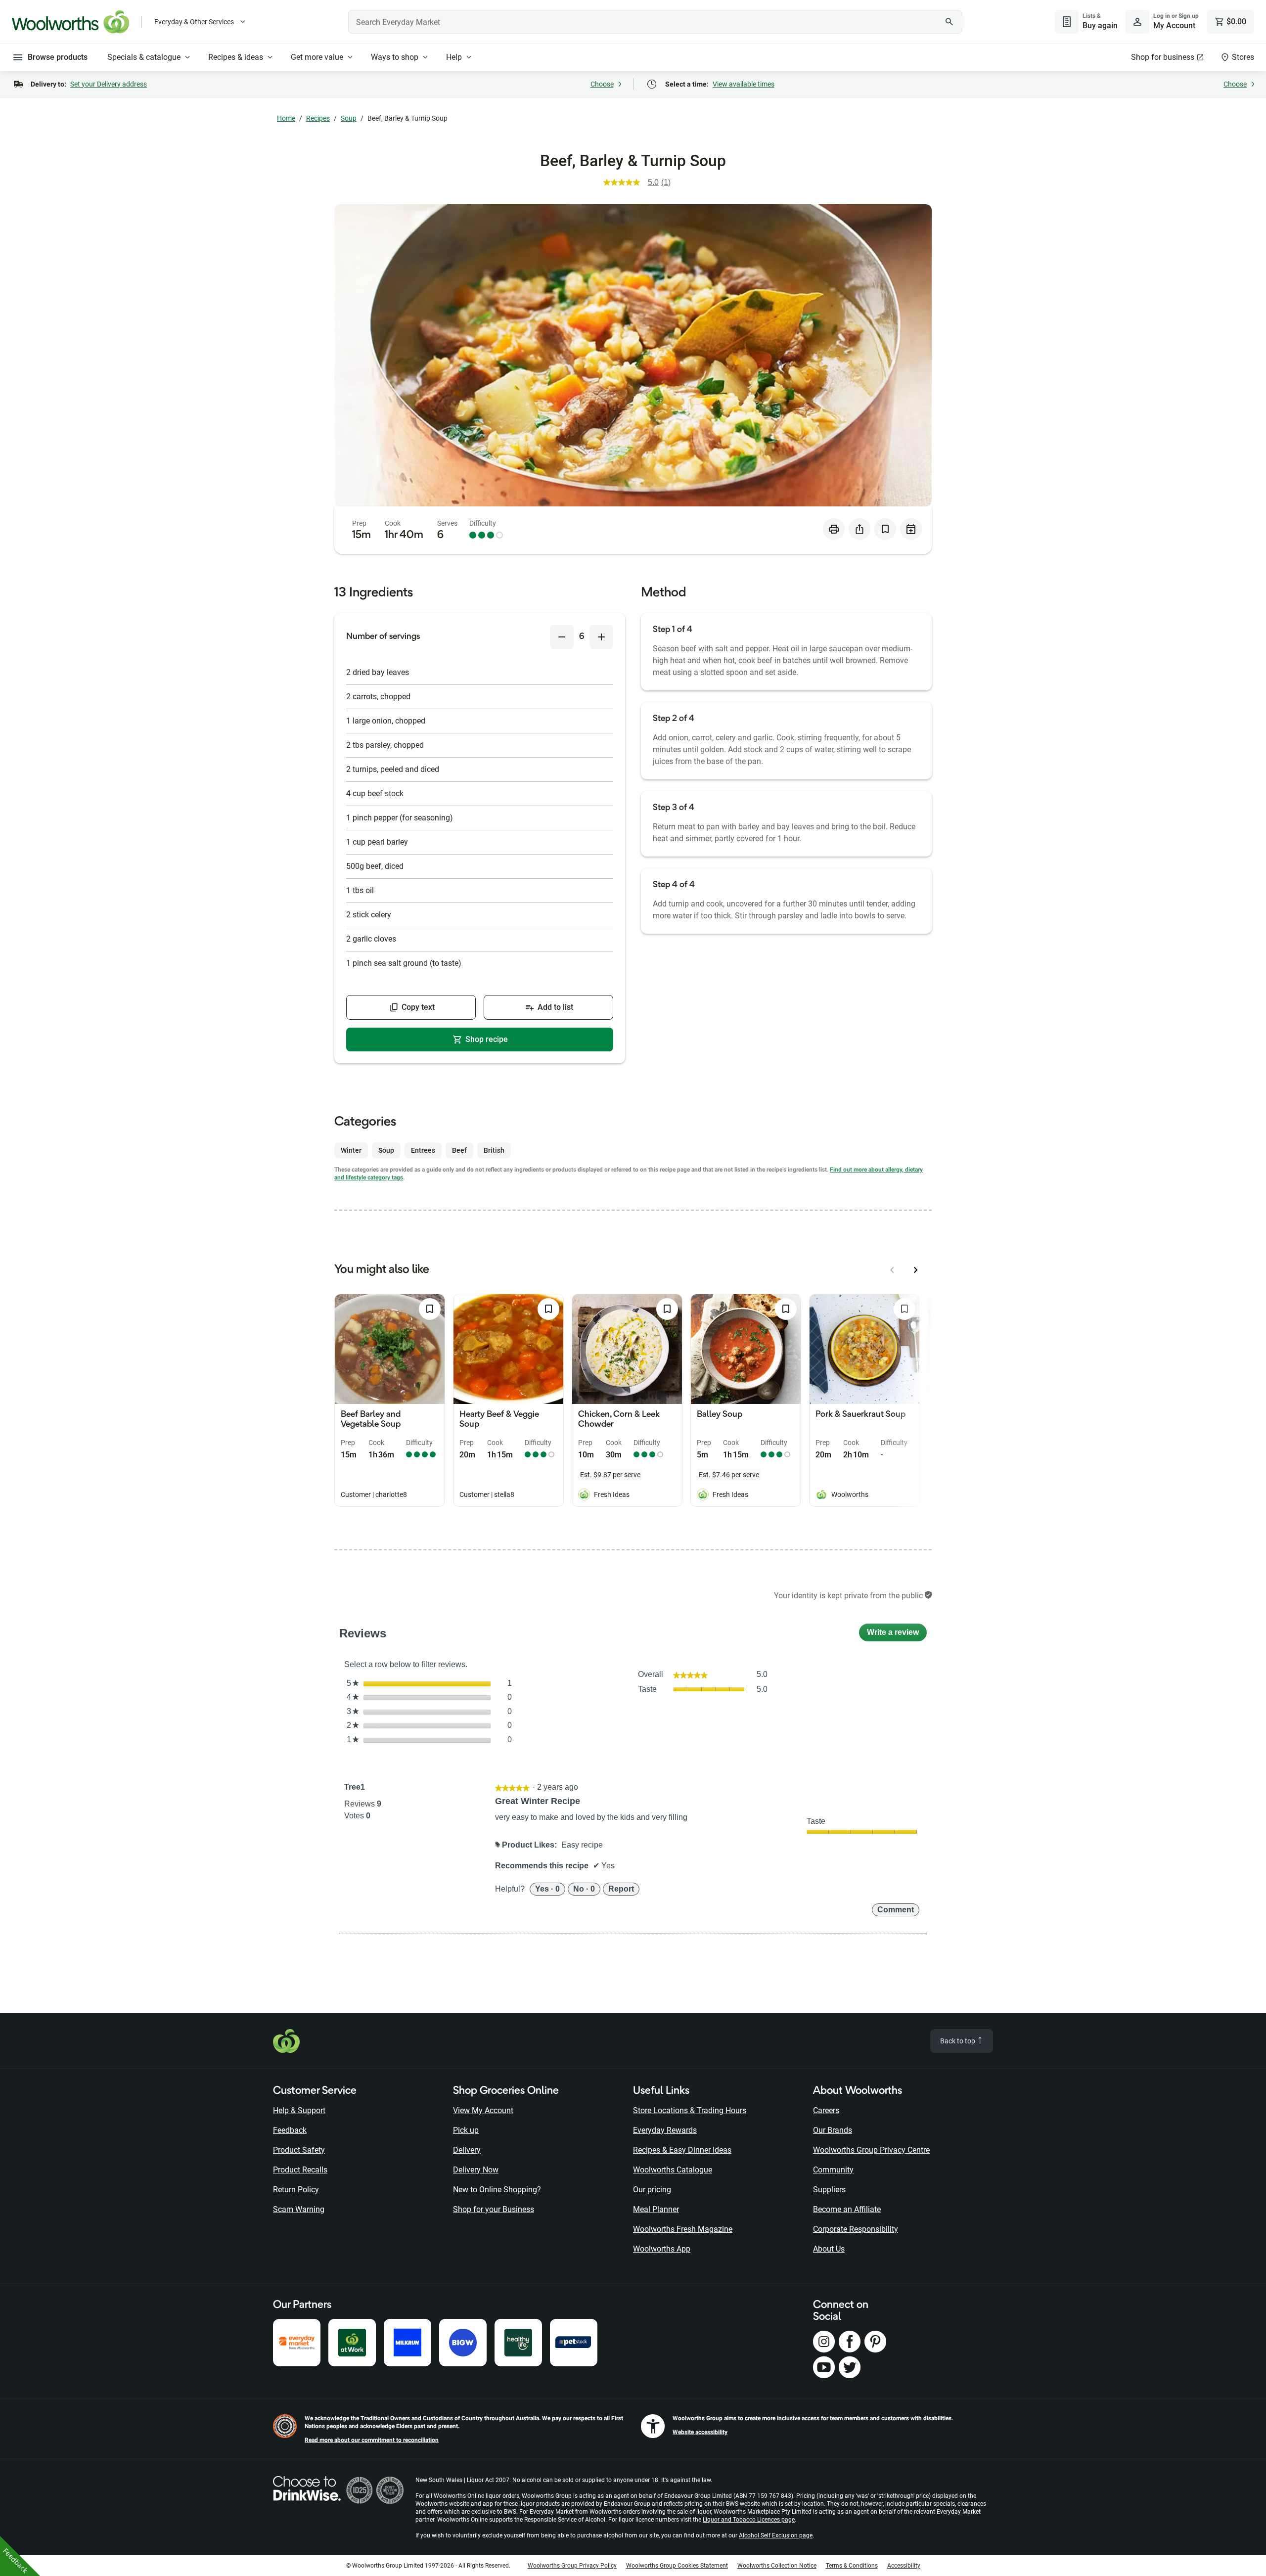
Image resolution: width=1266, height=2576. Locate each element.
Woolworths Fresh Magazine (683, 2229)
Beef (459, 1150)
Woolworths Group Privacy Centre (871, 2150)
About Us (829, 2249)
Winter (351, 1150)
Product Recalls (300, 2170)
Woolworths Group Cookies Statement (677, 2566)
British (494, 1150)
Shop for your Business (494, 2209)
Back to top (958, 2041)
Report (621, 1889)
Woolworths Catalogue (673, 2170)
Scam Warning (299, 2209)
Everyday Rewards (665, 2130)
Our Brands (833, 2130)
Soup (349, 118)
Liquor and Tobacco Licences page (749, 2520)
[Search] (949, 22)
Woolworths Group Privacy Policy (572, 2566)
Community (833, 2170)
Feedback (290, 2130)
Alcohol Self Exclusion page (776, 2535)
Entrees (423, 1150)
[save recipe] (885, 529)
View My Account (483, 2110)
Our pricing (652, 2190)
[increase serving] (601, 637)
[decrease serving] (562, 637)
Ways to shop (395, 57)
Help (454, 57)
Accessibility (904, 2566)
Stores (1243, 57)
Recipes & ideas (236, 57)
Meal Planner (656, 2209)
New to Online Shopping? (497, 2190)
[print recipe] (834, 529)
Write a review (897, 1635)
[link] (641, 182)
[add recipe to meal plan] (911, 529)
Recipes (318, 118)
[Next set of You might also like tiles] (916, 1270)
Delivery (467, 2150)
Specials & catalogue (144, 57)
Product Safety (299, 2150)
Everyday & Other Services (194, 22)
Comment (896, 1910)
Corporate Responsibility (856, 2229)
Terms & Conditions (852, 2566)
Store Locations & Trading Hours (690, 2110)
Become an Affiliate (847, 2209)
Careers (826, 2110)
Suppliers (829, 2190)
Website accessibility (700, 2432)
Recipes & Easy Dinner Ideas (682, 2150)
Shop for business (1163, 57)
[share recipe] (859, 529)
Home (286, 118)
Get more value (317, 57)
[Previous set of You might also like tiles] (892, 1270)
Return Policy (296, 2190)
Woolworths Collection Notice (777, 2566)
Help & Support (299, 2110)
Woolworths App (662, 2249)
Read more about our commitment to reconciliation (372, 2440)
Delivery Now (476, 2170)
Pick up (466, 2130)
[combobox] (655, 22)
